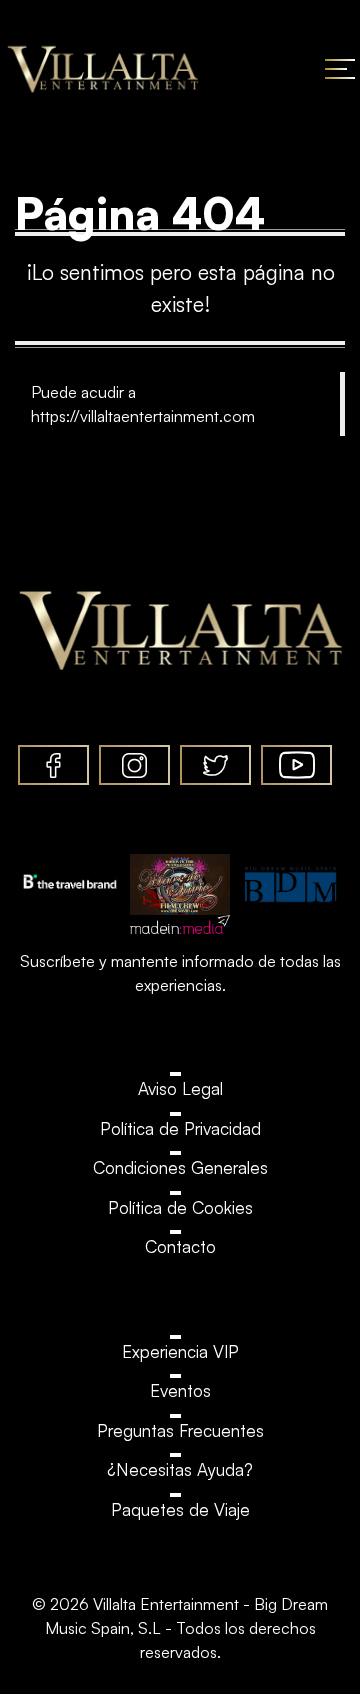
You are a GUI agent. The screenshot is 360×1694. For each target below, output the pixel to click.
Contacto (180, 1246)
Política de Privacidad (180, 1128)
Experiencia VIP (180, 1351)
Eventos (180, 1390)
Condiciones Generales (180, 1167)
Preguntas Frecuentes (180, 1430)
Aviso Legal (180, 1088)
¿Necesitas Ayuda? (180, 1469)
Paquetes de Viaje (180, 1509)
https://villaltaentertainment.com (143, 416)
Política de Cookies (180, 1207)
